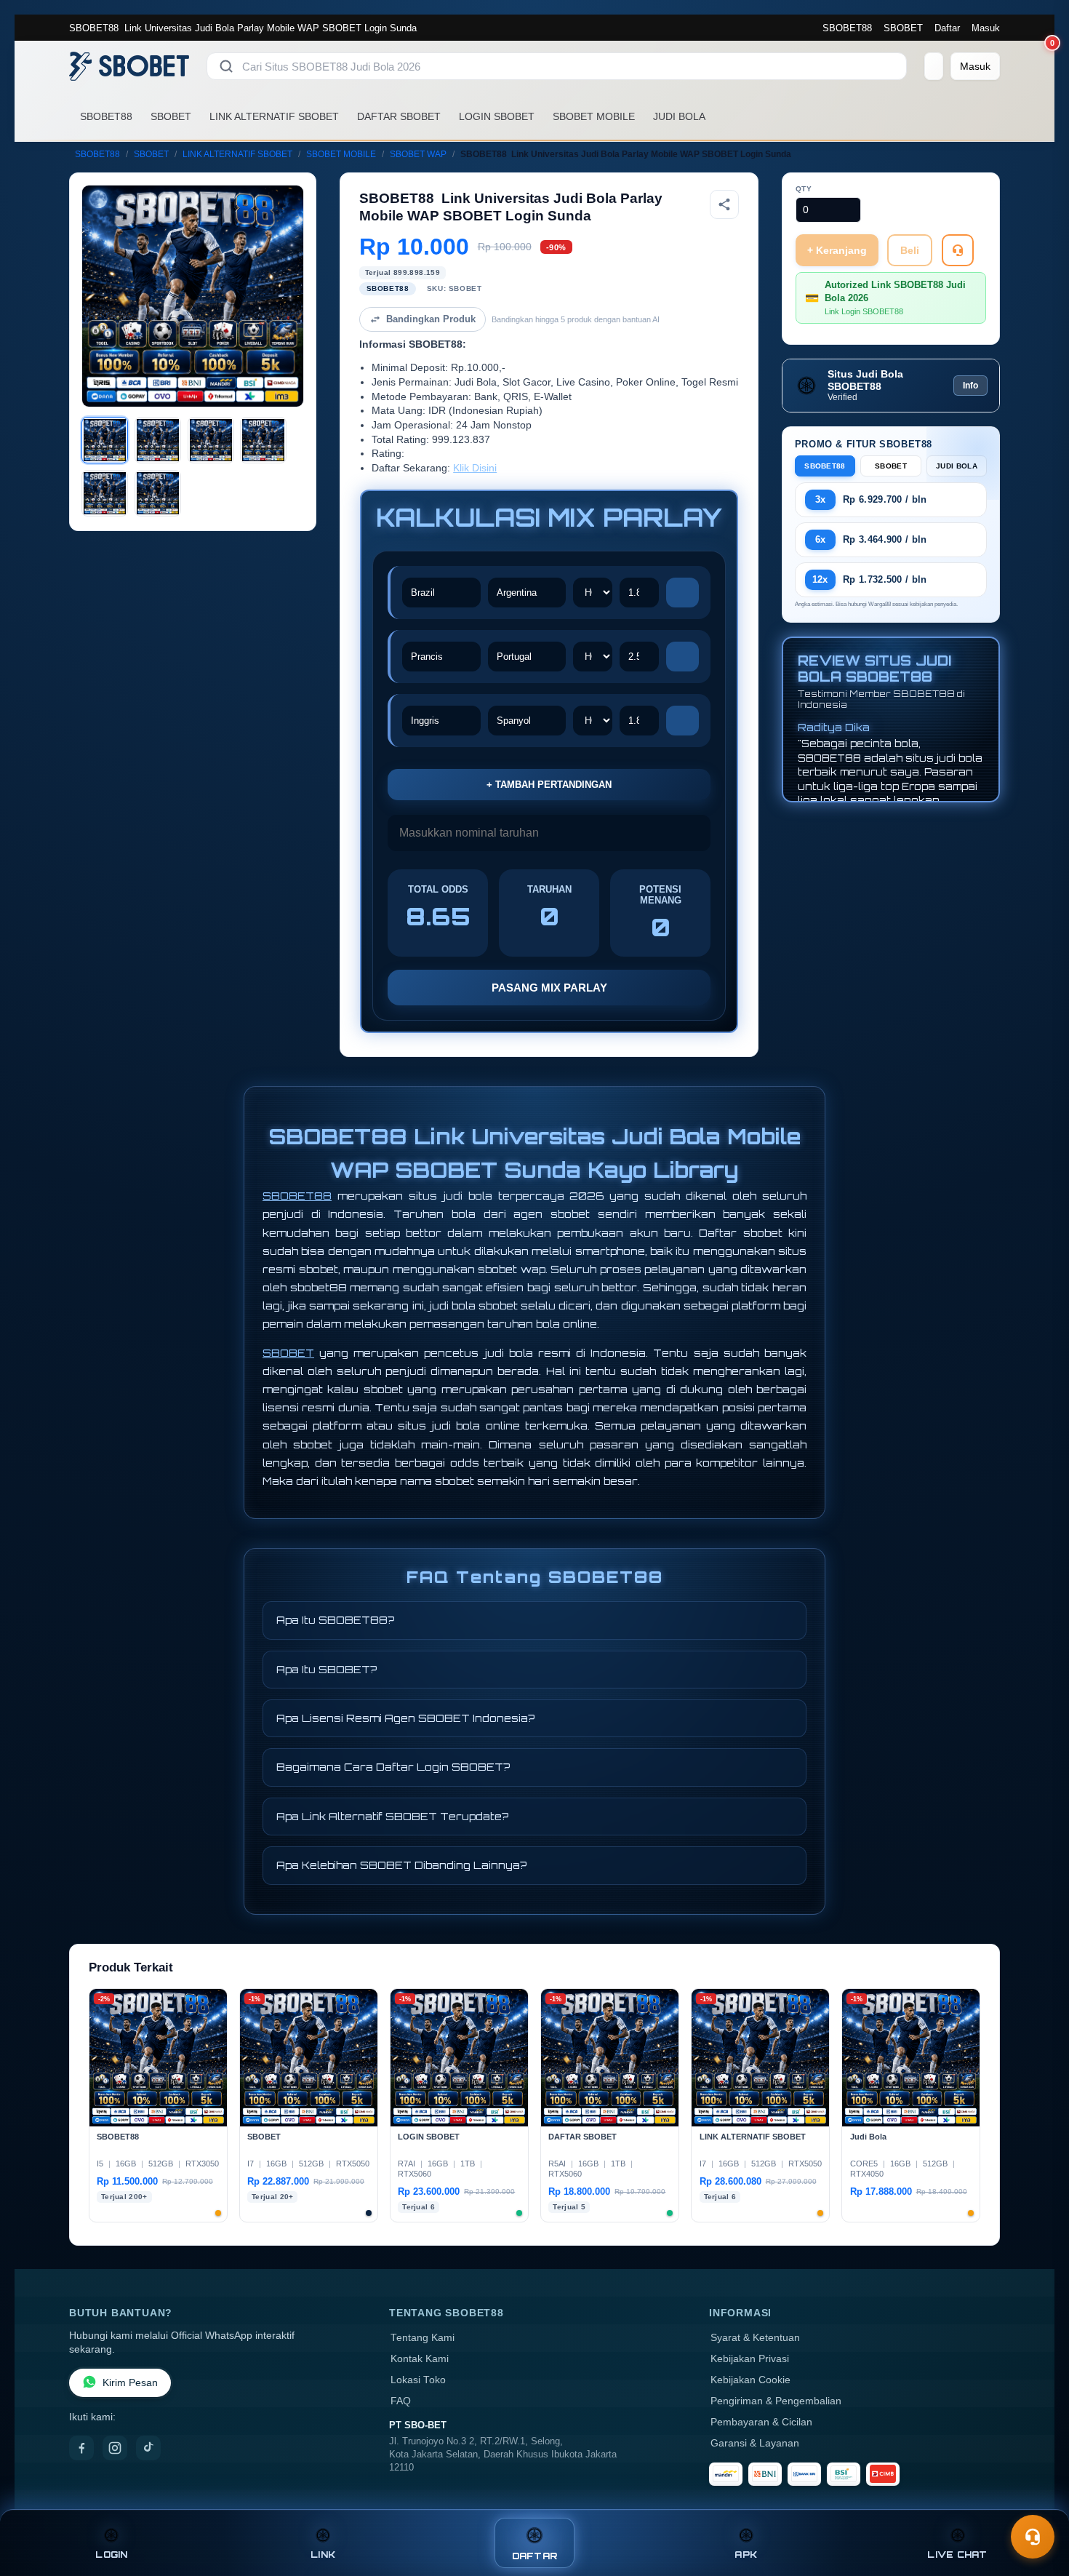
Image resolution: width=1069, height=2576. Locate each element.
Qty (804, 189)
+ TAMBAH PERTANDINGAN (549, 785)
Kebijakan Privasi (750, 2359)
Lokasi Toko (418, 2380)
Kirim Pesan (130, 2383)
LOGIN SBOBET (497, 116)
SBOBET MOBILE (594, 116)
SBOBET (903, 28)
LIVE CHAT (957, 2555)
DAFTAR (535, 2556)
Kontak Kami (420, 2359)
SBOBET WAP (418, 154)
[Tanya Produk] (958, 250)
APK (746, 2555)
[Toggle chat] (1033, 2537)
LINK (323, 2555)
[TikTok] (148, 2448)
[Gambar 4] (263, 440)
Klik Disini (475, 468)
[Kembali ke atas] (1037, 2502)
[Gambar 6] (158, 493)
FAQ (401, 2401)
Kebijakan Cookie (750, 2380)
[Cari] (226, 66)
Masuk (986, 28)
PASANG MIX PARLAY (549, 988)
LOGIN (111, 2555)
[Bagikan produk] (724, 204)
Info (970, 386)
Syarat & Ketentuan (755, 2338)
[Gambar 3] (211, 440)
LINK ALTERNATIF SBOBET (274, 116)
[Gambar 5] (105, 493)
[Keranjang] (934, 66)
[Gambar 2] (158, 440)
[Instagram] (115, 2448)
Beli (910, 250)
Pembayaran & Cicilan (761, 2422)
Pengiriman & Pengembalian (776, 2401)
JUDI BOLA (679, 116)
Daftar (947, 28)
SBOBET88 (847, 28)
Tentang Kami (423, 2338)
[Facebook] (81, 2448)
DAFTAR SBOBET (399, 116)
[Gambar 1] (105, 440)
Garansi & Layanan (755, 2443)
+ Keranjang (837, 250)
